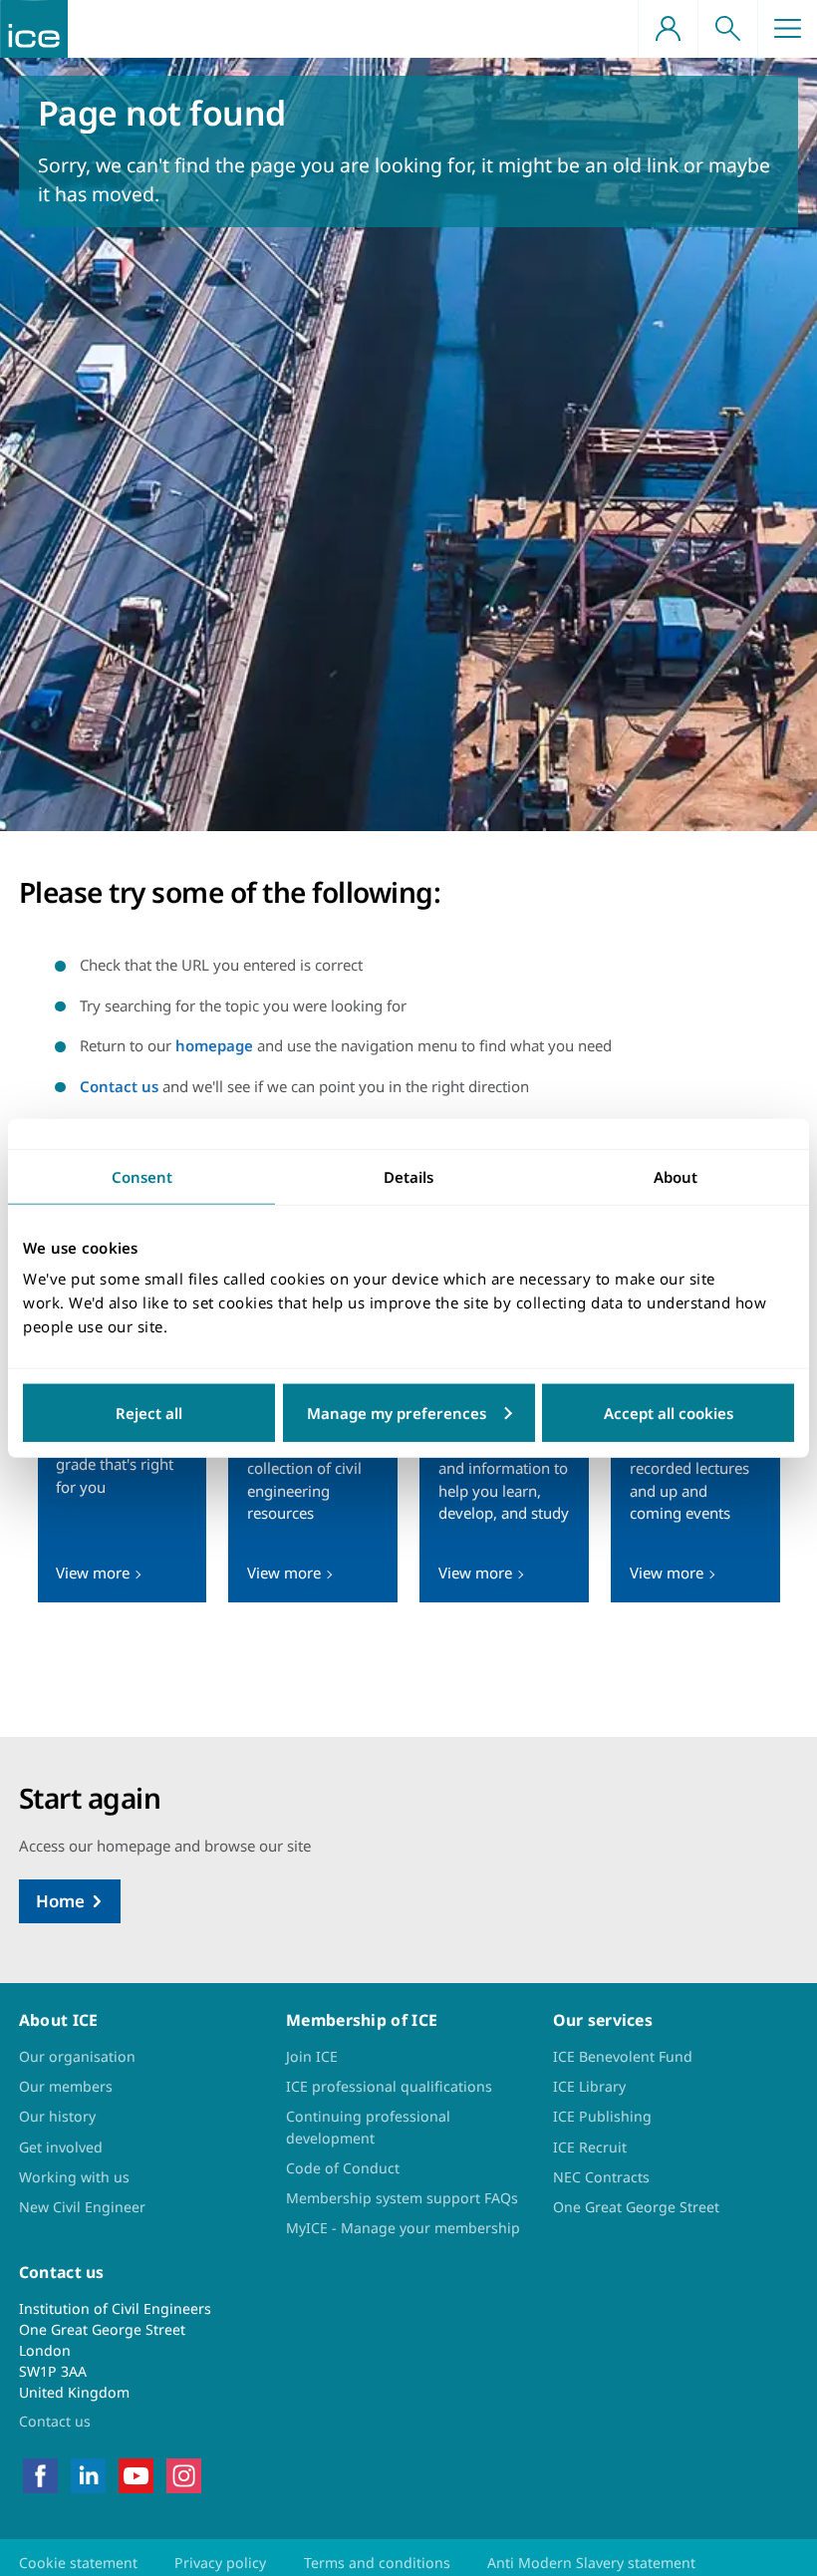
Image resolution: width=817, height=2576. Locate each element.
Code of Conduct (343, 2168)
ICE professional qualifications (389, 2086)
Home (60, 1901)
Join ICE (312, 2056)
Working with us (74, 2177)
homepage (214, 1045)
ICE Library (589, 2086)
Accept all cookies (669, 1413)
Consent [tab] (142, 1176)
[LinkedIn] (88, 2474)
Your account (668, 29)
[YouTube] (136, 2474)
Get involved (61, 2147)
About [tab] (676, 1176)
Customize (409, 1413)
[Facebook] (40, 2474)
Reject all (149, 1413)
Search (727, 29)
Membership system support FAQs (402, 2198)
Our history (57, 2116)
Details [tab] (408, 1176)
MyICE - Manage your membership (403, 2228)
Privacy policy (220, 2563)
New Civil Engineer (82, 2207)
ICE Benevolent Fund (623, 2056)
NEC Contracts (601, 2177)
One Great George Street (636, 2207)
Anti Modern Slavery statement (591, 2563)
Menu (787, 29)
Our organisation (77, 2056)
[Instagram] (184, 2474)
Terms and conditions (377, 2563)
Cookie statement (78, 2563)
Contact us (119, 1086)
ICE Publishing (602, 2116)
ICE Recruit (590, 2147)
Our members (66, 2086)
